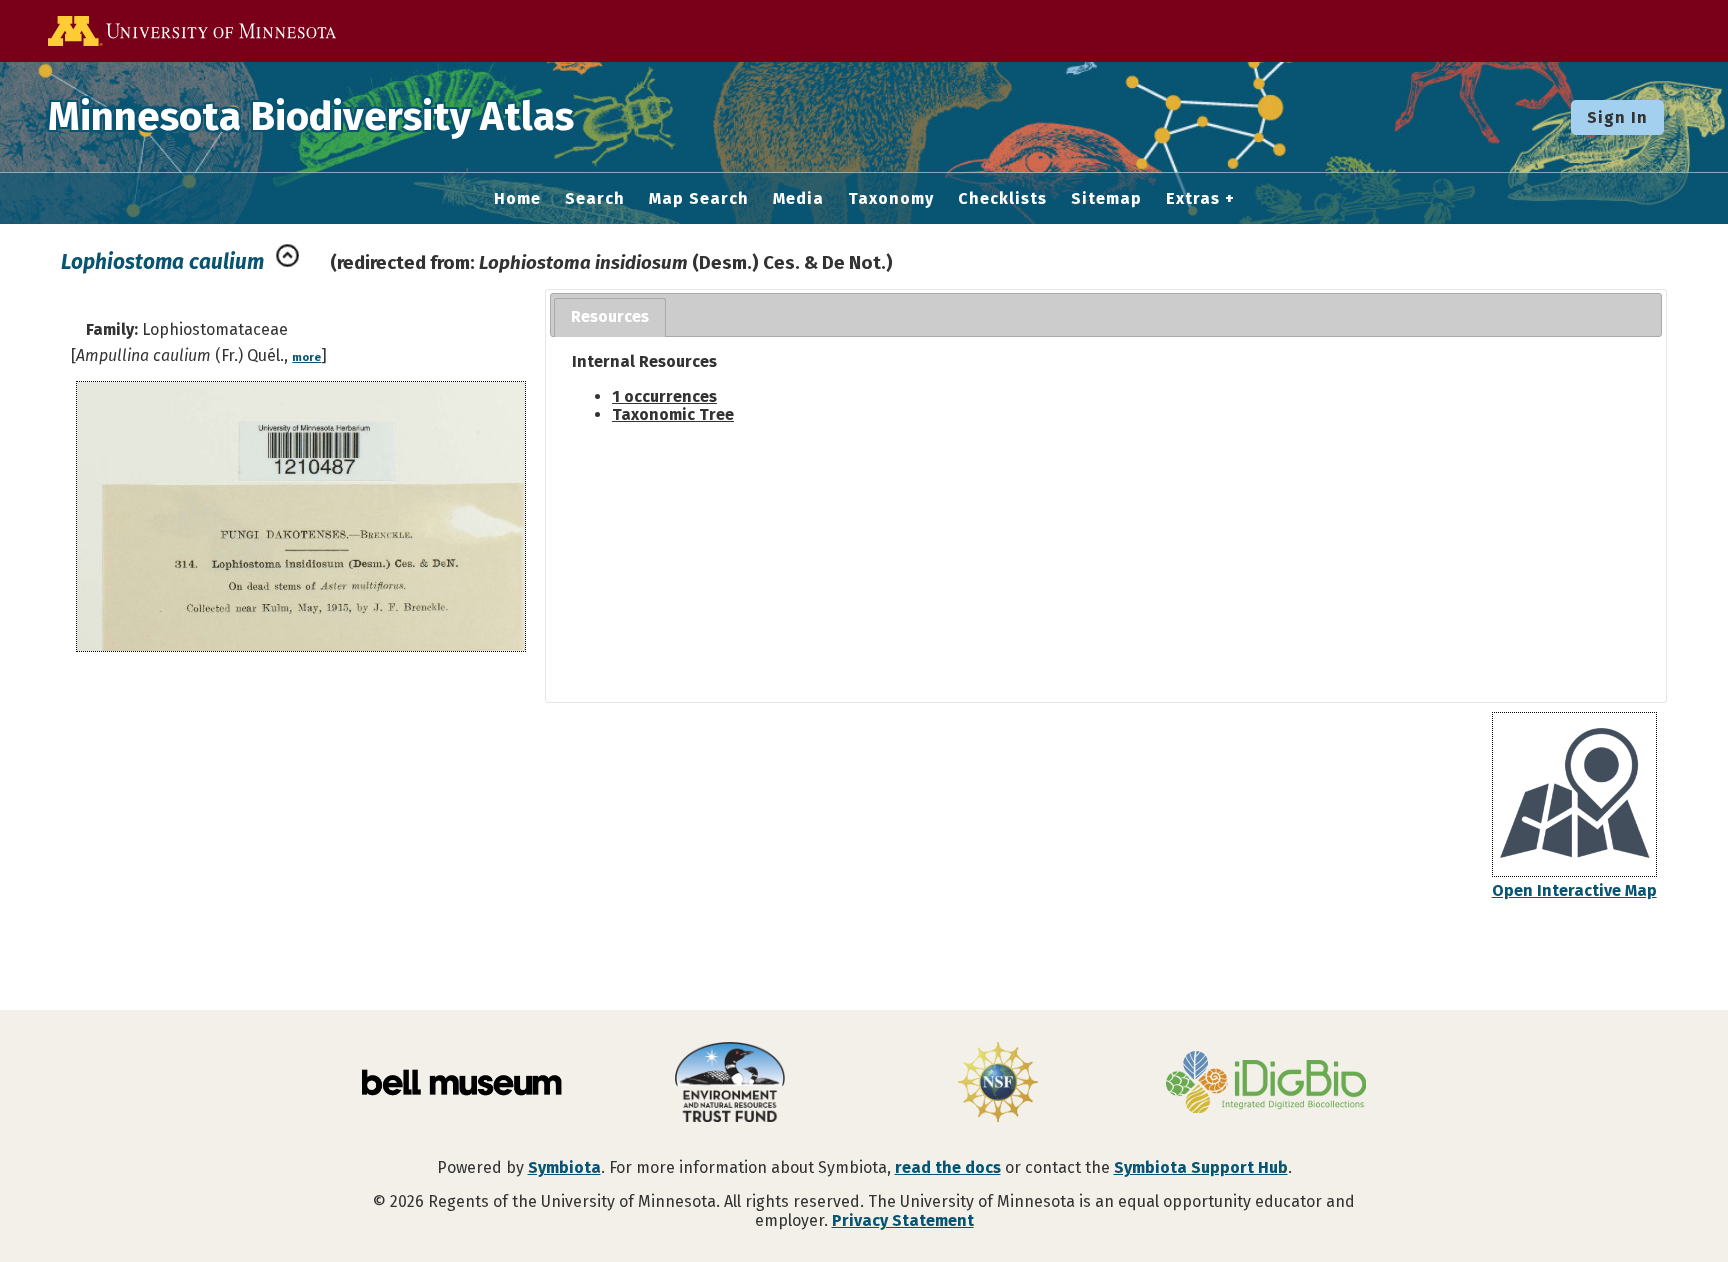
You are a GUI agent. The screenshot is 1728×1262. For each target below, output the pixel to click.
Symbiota (564, 1167)
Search (595, 199)
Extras (1193, 199)
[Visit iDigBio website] (1266, 1084)
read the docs (948, 1167)
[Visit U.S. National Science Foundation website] (998, 1084)
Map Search (699, 199)
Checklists (1002, 199)
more (306, 357)
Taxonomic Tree (673, 414)
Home (517, 199)
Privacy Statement (903, 1220)
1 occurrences (664, 396)
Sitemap (1106, 199)
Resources (610, 316)
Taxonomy (891, 199)
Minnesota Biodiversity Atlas (311, 117)
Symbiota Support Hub (1201, 1167)
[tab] (610, 317)
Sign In (1617, 117)
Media (798, 199)
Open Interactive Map (1574, 890)
